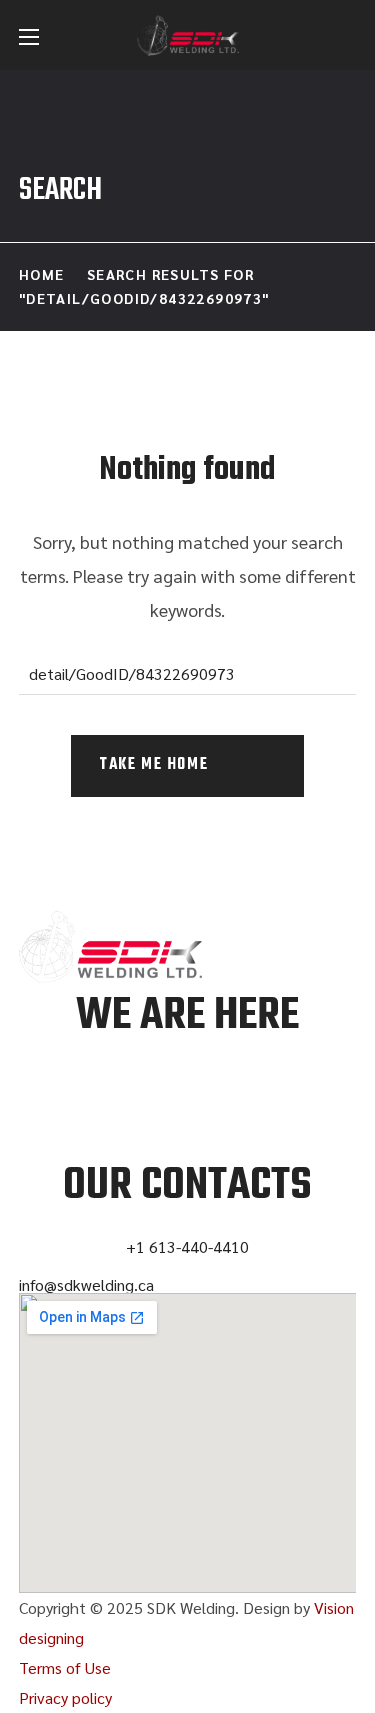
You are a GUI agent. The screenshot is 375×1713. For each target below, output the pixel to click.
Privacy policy (65, 1697)
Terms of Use (65, 1667)
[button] (346, 37)
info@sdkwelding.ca (86, 1284)
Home (42, 274)
